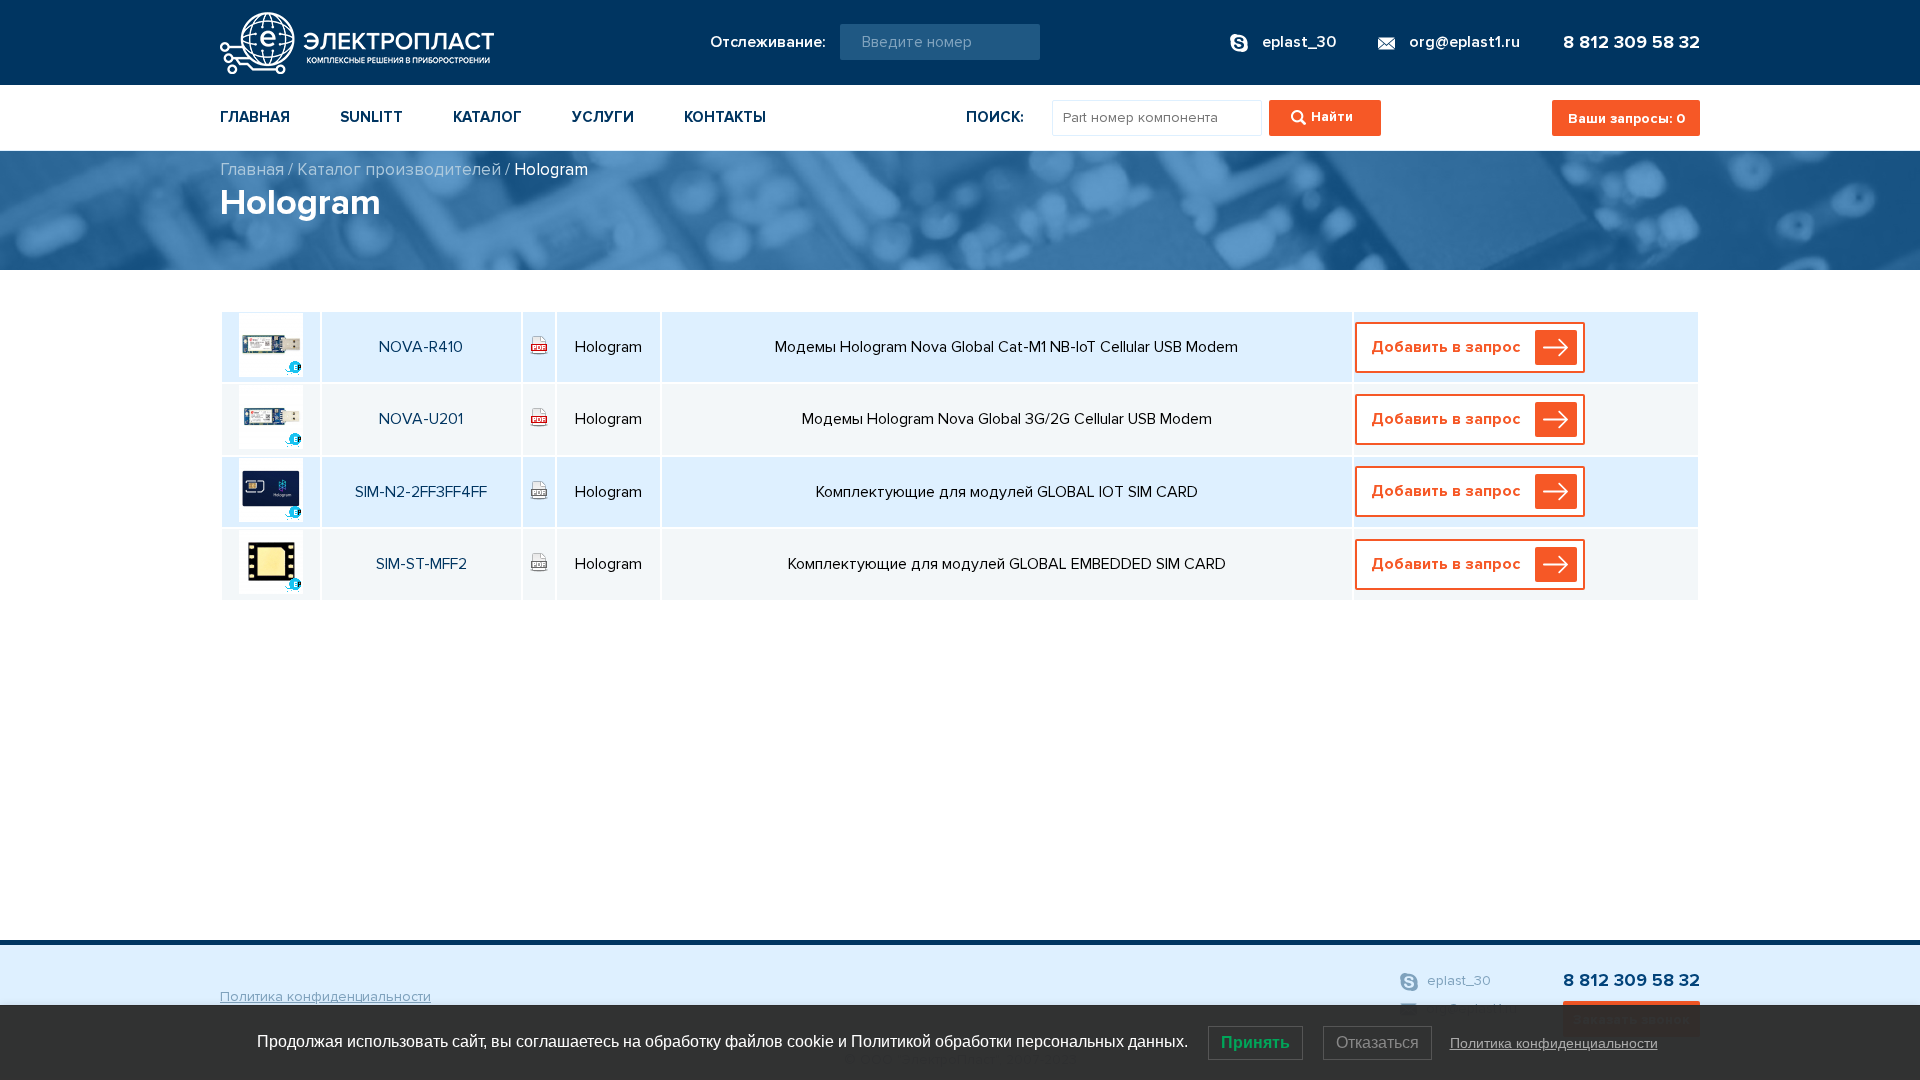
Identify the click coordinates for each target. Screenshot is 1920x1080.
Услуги (603, 117)
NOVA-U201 (421, 419)
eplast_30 (1457, 980)
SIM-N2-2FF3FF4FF (421, 492)
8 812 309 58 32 (1631, 42)
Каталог (487, 117)
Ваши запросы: (1626, 118)
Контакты (725, 117)
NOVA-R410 (421, 347)
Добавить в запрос (1445, 347)
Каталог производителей (399, 169)
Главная (255, 117)
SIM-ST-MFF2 (421, 564)
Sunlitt (371, 117)
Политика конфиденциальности (325, 996)
